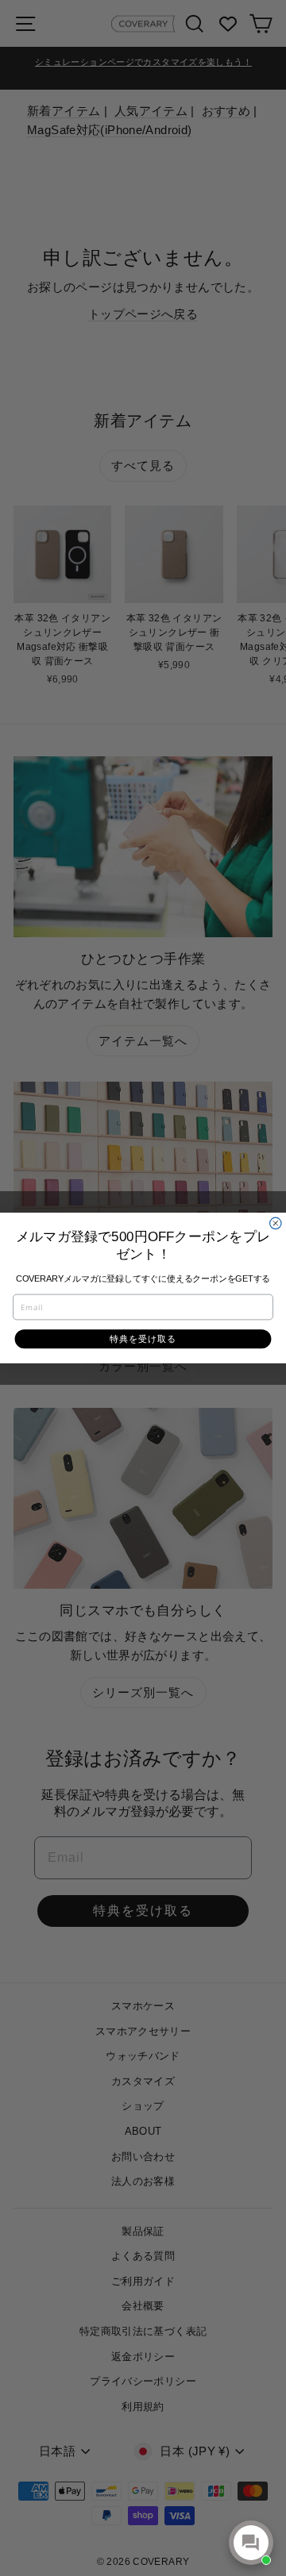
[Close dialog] (276, 1223)
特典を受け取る (143, 1339)
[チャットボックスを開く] (251, 2543)
